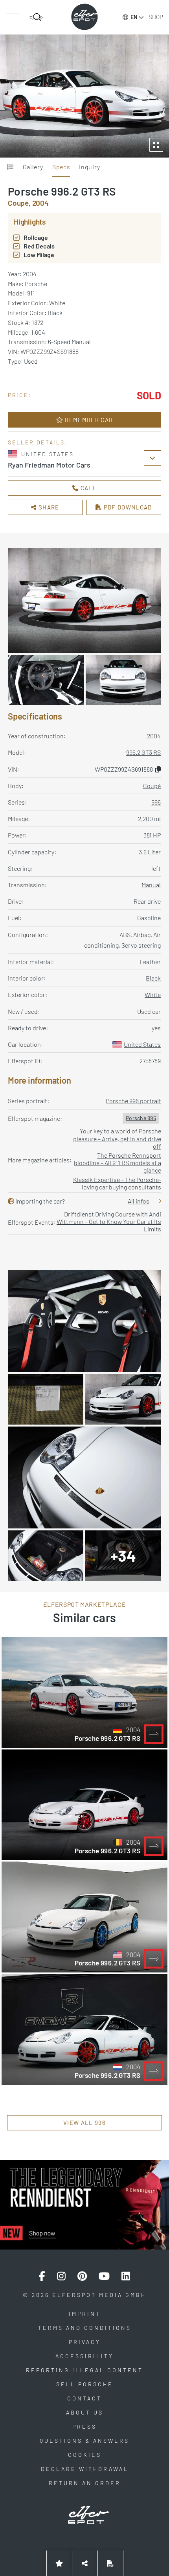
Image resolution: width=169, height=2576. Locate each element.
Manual (151, 885)
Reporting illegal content (84, 2370)
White (153, 994)
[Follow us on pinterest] (82, 2276)
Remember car (88, 420)
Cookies (85, 2455)
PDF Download (127, 507)
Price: (20, 395)
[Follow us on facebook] (42, 2276)
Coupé (152, 786)
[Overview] (10, 167)
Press (84, 2426)
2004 (154, 736)
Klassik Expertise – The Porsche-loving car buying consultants (117, 1183)
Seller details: (38, 442)
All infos (139, 1201)
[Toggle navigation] (13, 17)
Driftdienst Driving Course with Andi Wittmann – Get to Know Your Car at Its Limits (109, 1221)
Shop (156, 17)
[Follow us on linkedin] (126, 2276)
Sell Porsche (85, 2384)
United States (142, 1044)
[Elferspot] (84, 17)
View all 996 (84, 2123)
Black (153, 978)
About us (85, 2412)
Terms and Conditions (85, 2328)
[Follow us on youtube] (104, 2276)
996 (156, 802)
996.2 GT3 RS (143, 752)
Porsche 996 (141, 1118)
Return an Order (85, 2483)
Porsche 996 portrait (133, 1101)
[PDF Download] (110, 2563)
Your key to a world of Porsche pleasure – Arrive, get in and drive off (117, 1138)
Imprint (85, 2314)
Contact (84, 2398)
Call (88, 488)
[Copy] (158, 769)
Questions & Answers (84, 2441)
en (134, 17)
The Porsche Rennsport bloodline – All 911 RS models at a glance (118, 1163)
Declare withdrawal (85, 2469)
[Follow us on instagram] (61, 2276)
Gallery (33, 167)
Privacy (85, 2342)
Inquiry (89, 167)
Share (48, 507)
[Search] (36, 17)
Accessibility (84, 2356)
